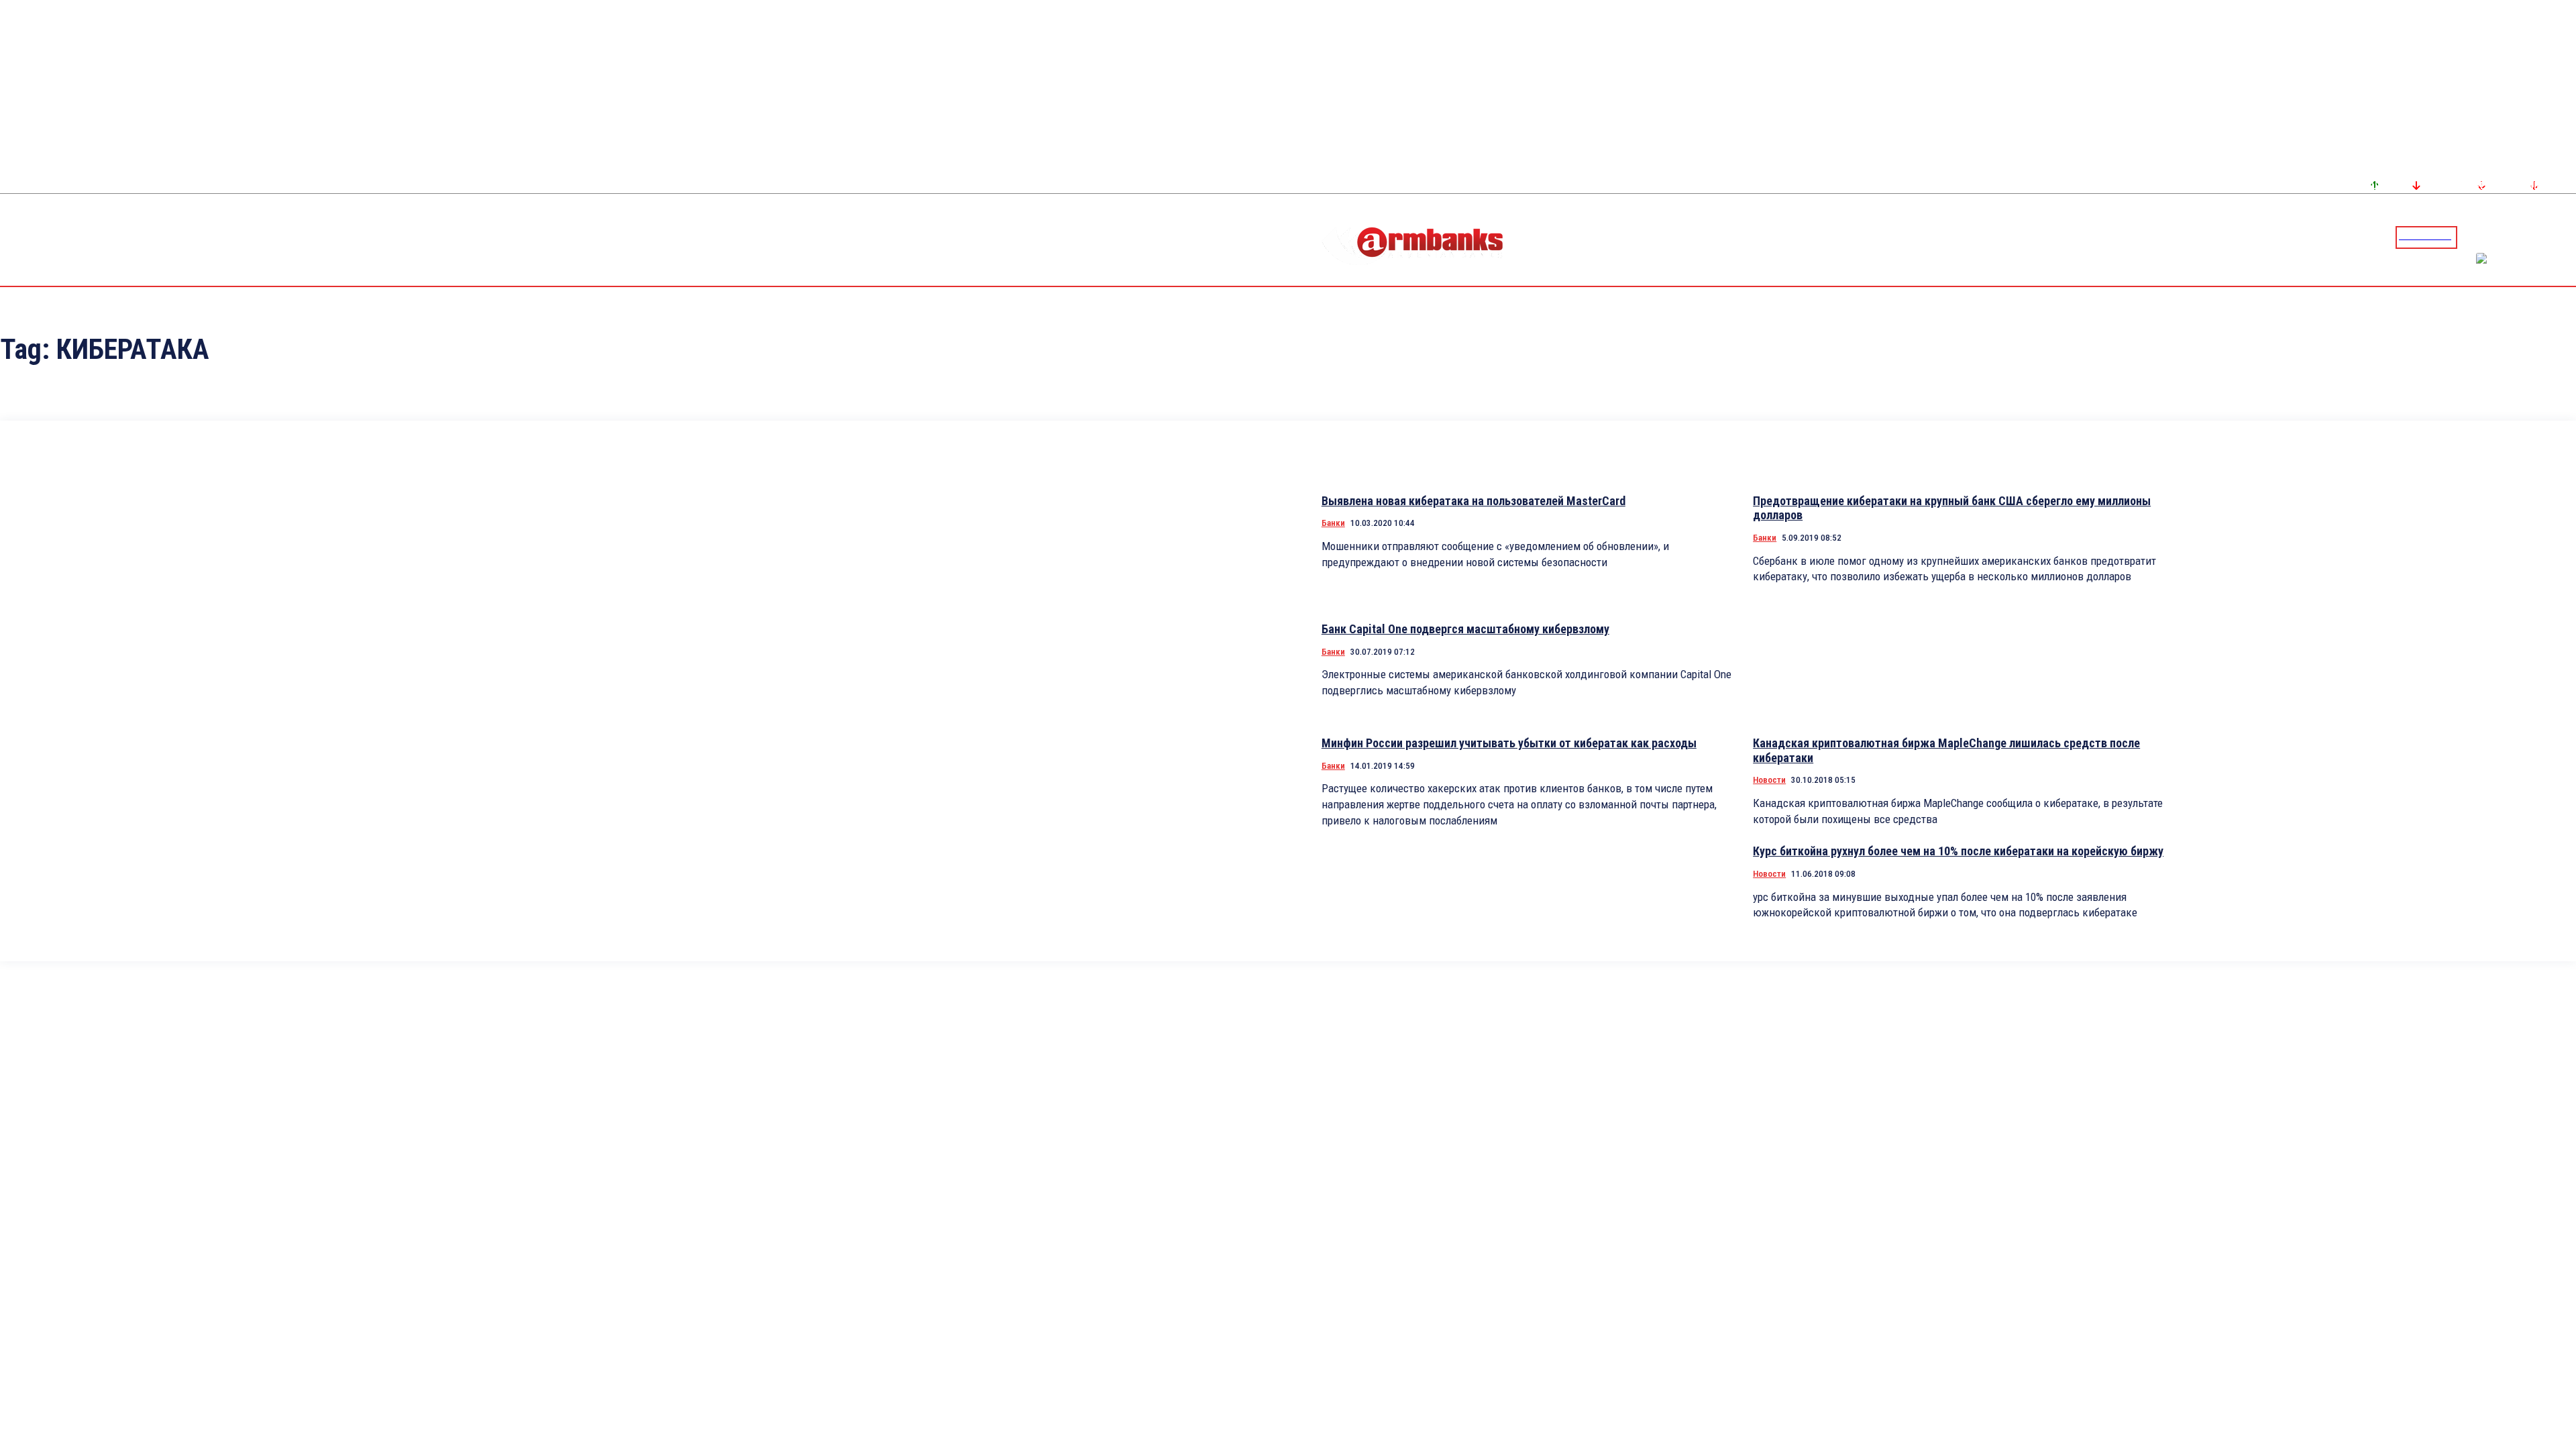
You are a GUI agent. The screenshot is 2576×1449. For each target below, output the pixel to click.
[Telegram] (2535, 237)
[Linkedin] (2567, 237)
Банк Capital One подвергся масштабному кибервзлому (1465, 629)
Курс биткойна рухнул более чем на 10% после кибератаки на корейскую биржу (1958, 851)
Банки (1333, 523)
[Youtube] (2551, 237)
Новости (1769, 780)
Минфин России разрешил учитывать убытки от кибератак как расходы (1509, 743)
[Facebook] (2519, 237)
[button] (2471, 236)
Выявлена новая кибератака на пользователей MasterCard (1473, 501)
